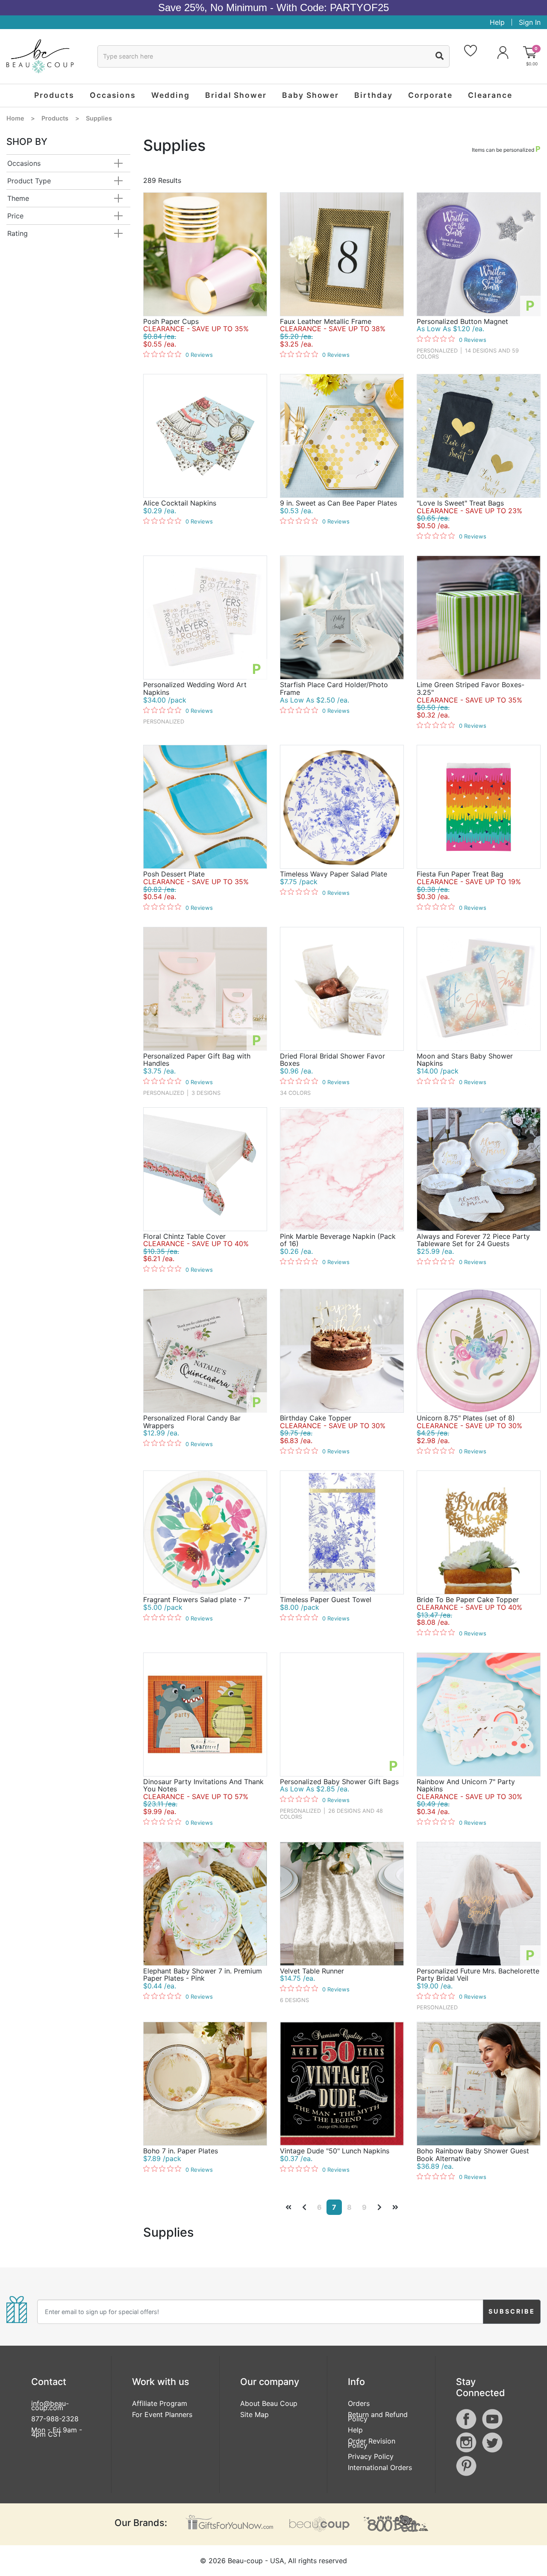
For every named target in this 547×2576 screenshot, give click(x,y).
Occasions (24, 163)
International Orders (380, 2467)
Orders (359, 2403)
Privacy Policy (371, 2456)
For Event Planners (162, 2414)
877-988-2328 (55, 2419)
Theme (18, 198)
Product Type (29, 181)
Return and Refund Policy (378, 2417)
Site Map (254, 2414)
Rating (18, 233)
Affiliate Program (160, 2403)
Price (15, 216)
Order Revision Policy (372, 2443)
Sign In (530, 22)
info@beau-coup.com (50, 2405)
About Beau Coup (269, 2403)
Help (497, 22)
